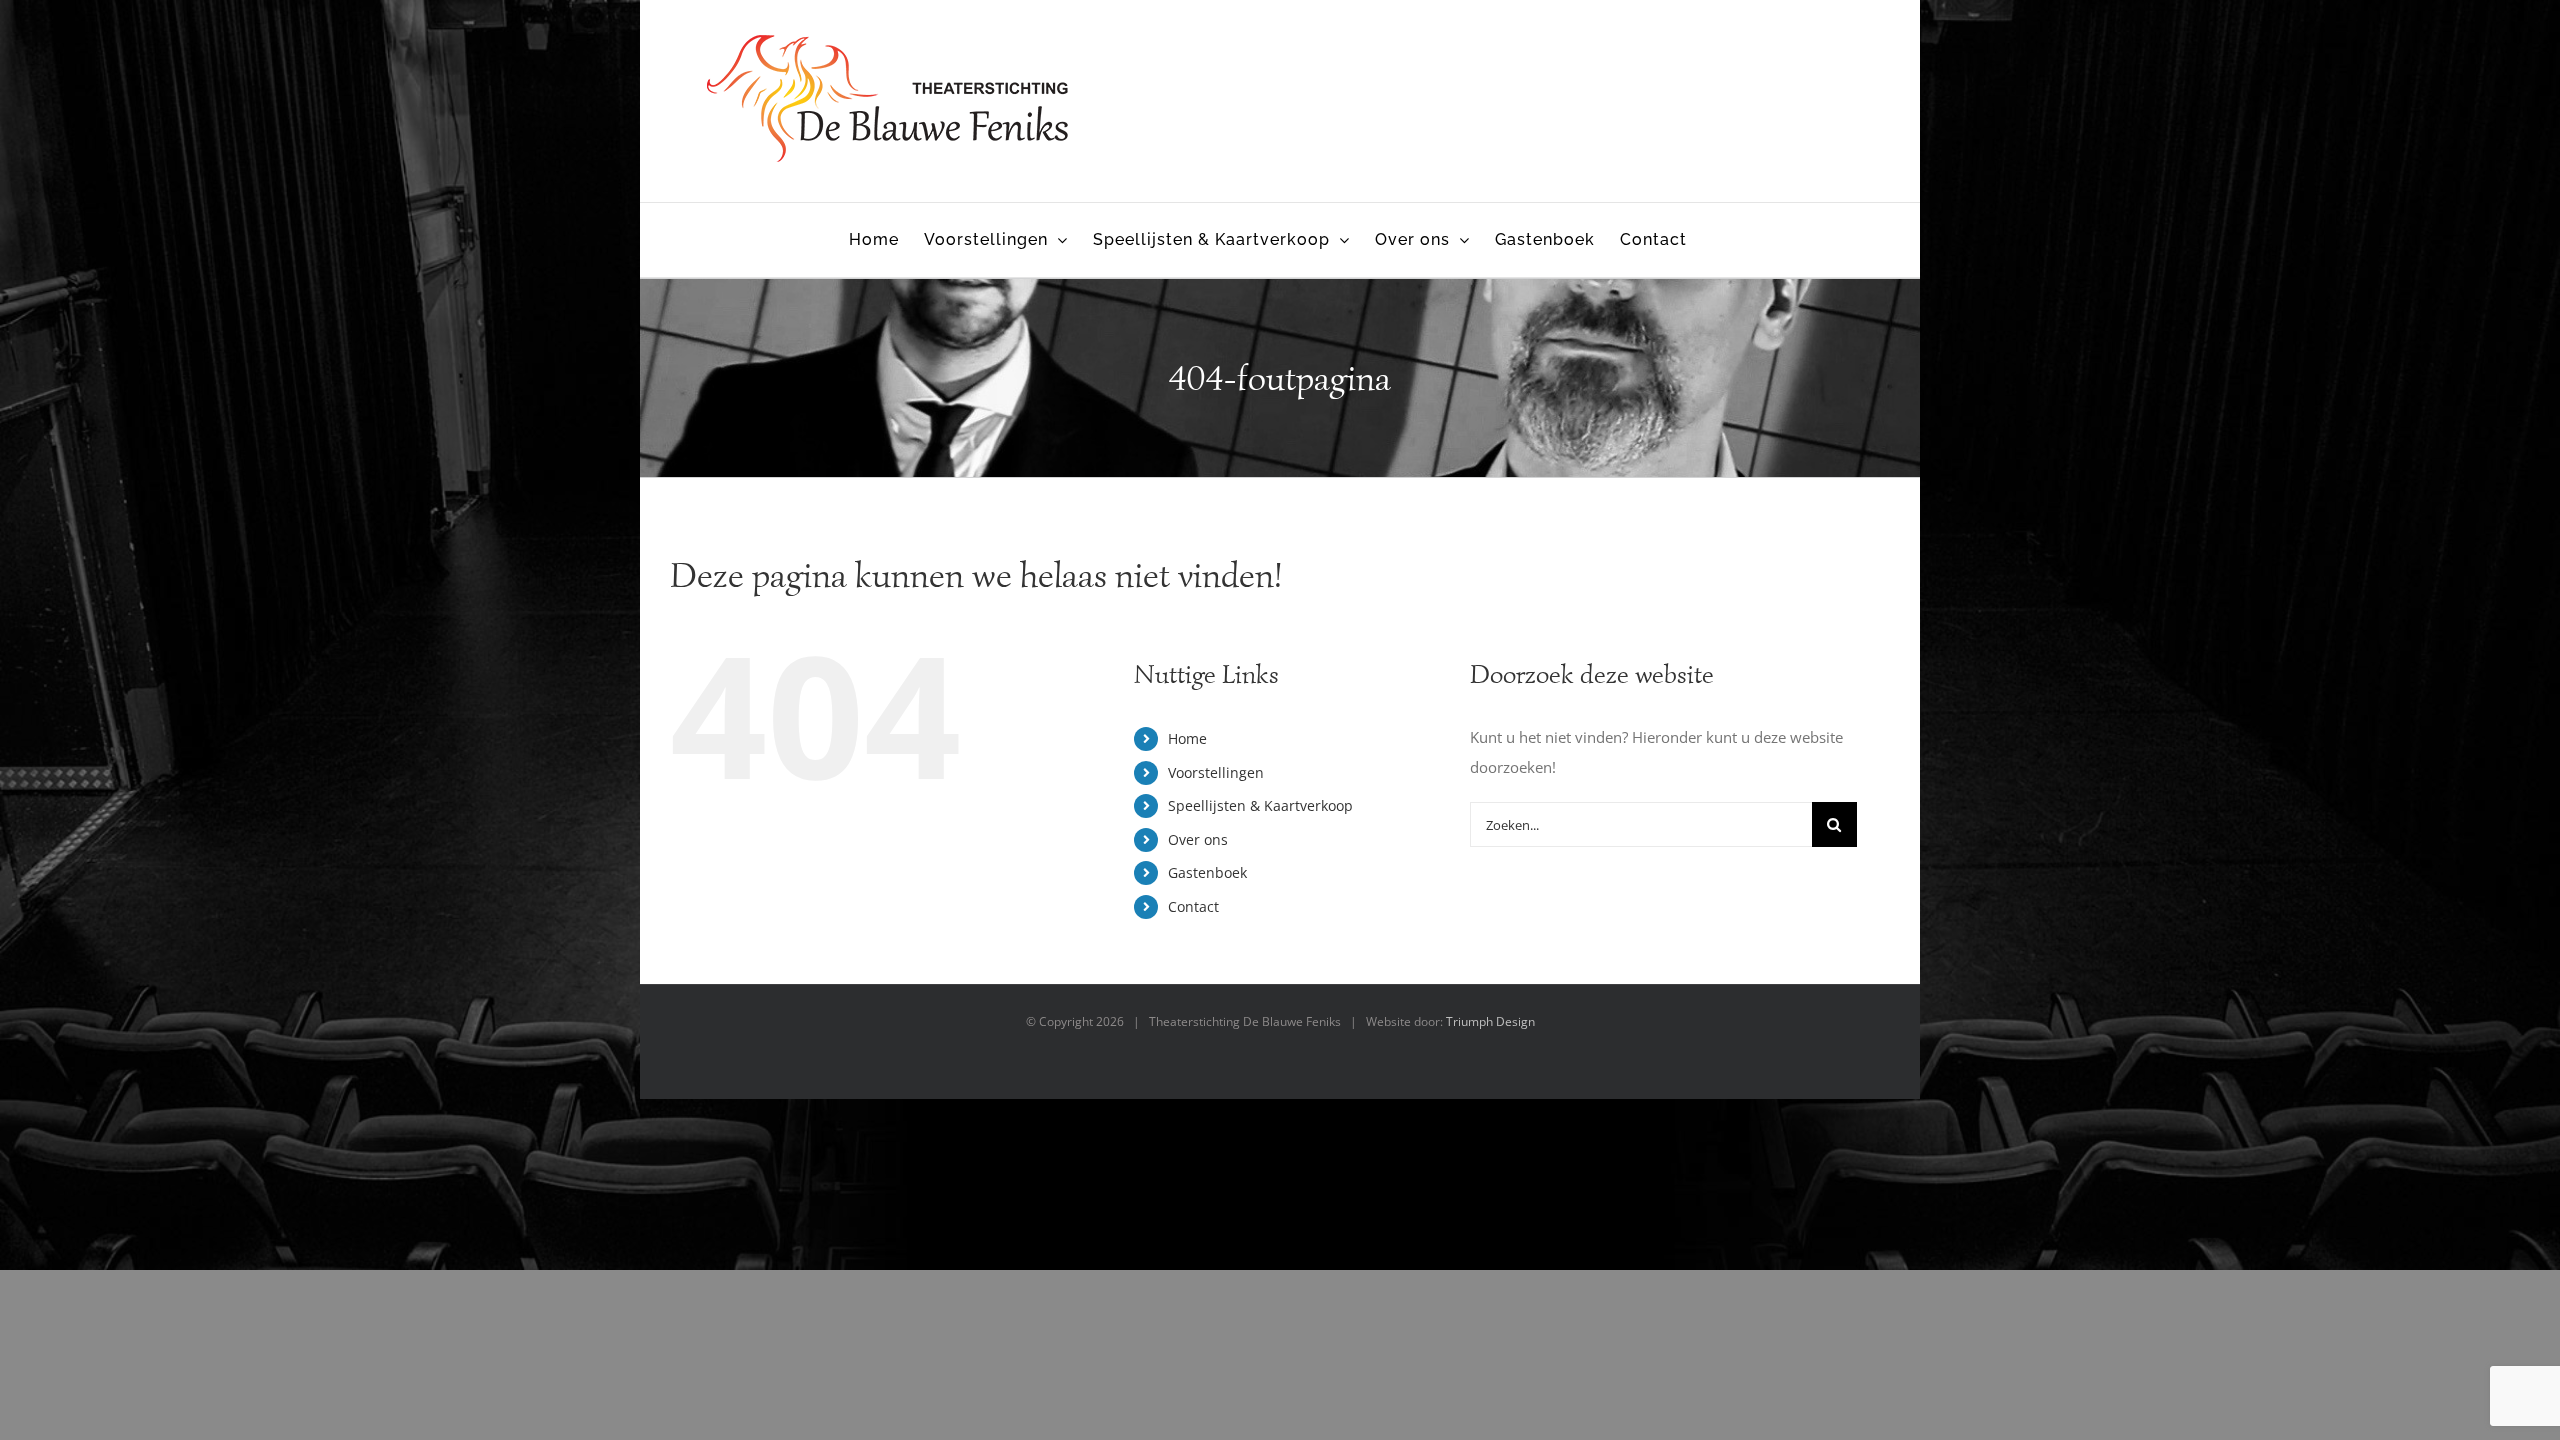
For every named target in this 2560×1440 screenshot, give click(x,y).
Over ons (1198, 839)
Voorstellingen (1216, 772)
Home (1187, 738)
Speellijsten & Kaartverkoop (1260, 805)
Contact (1193, 906)
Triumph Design (1490, 1021)
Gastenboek (1207, 872)
